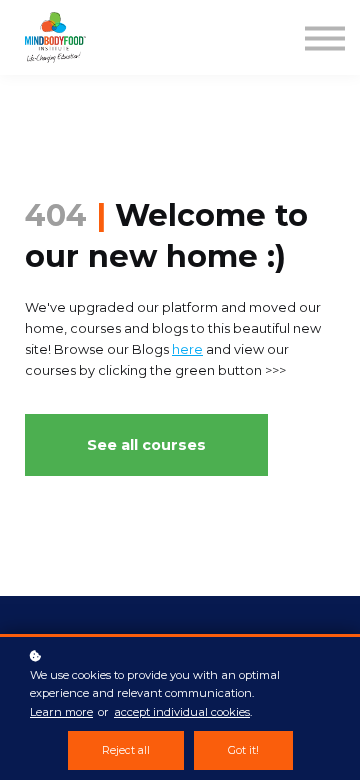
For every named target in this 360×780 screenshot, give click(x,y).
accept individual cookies (182, 712)
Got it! (243, 750)
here (187, 349)
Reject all (126, 750)
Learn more (61, 712)
